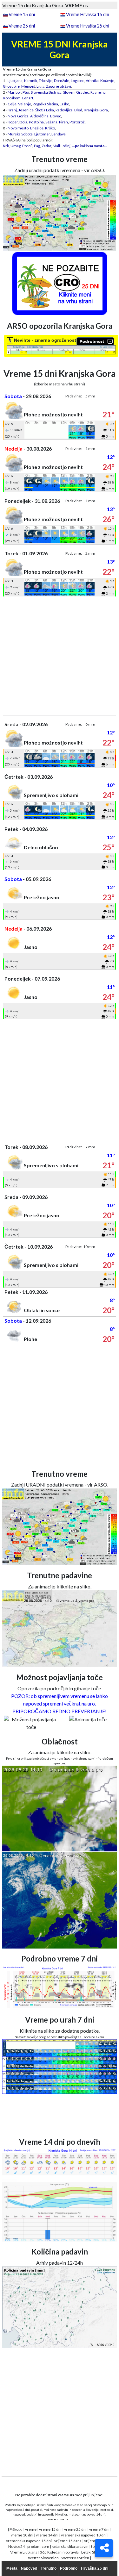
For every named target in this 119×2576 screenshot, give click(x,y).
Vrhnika (92, 81)
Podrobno (69, 2568)
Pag (37, 146)
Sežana (51, 122)
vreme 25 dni (75, 2529)
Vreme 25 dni (22, 26)
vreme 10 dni (22, 2535)
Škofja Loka (45, 110)
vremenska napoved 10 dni (84, 2535)
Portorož (77, 122)
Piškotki (16, 2529)
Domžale (62, 81)
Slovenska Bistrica (46, 92)
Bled (78, 110)
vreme (31, 2529)
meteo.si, (107, 2510)
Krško (50, 128)
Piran (63, 122)
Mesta (12, 2568)
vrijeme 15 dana (68, 2541)
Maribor (14, 92)
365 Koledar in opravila (59, 2552)
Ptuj (26, 92)
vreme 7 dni (99, 2529)
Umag (16, 146)
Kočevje (107, 81)
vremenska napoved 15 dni (29, 2541)
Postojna (36, 122)
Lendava (59, 134)
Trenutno (49, 2568)
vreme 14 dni (47, 2535)
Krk (6, 146)
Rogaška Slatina (45, 104)
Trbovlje (46, 81)
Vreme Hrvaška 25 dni (88, 26)
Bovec (56, 116)
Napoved (29, 2568)
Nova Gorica (18, 116)
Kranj (12, 110)
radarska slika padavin (70, 2546)
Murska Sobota (20, 134)
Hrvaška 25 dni (95, 2568)
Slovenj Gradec (76, 92)
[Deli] (104, 2548)
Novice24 (17, 2546)
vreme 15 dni (50, 2529)
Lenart (28, 98)
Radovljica (64, 110)
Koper (13, 122)
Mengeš (28, 86)
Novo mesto (18, 128)
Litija (40, 86)
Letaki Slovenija (94, 2552)
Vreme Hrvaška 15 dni (88, 14)
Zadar (46, 146)
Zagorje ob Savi (59, 86)
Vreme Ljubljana (24, 2552)
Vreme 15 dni (22, 14)
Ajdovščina (39, 116)
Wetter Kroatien (75, 2558)
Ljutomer (42, 134)
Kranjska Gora (96, 110)
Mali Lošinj (62, 146)
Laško (64, 104)
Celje (12, 104)
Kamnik (31, 81)
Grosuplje (11, 86)
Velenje (25, 104)
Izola (23, 122)
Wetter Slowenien (43, 2558)
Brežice (37, 128)
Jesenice (26, 110)
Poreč (27, 146)
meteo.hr (75, 2514)
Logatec (77, 81)
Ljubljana (15, 81)
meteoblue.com (59, 2519)
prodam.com (38, 2546)
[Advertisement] (60, 656)
